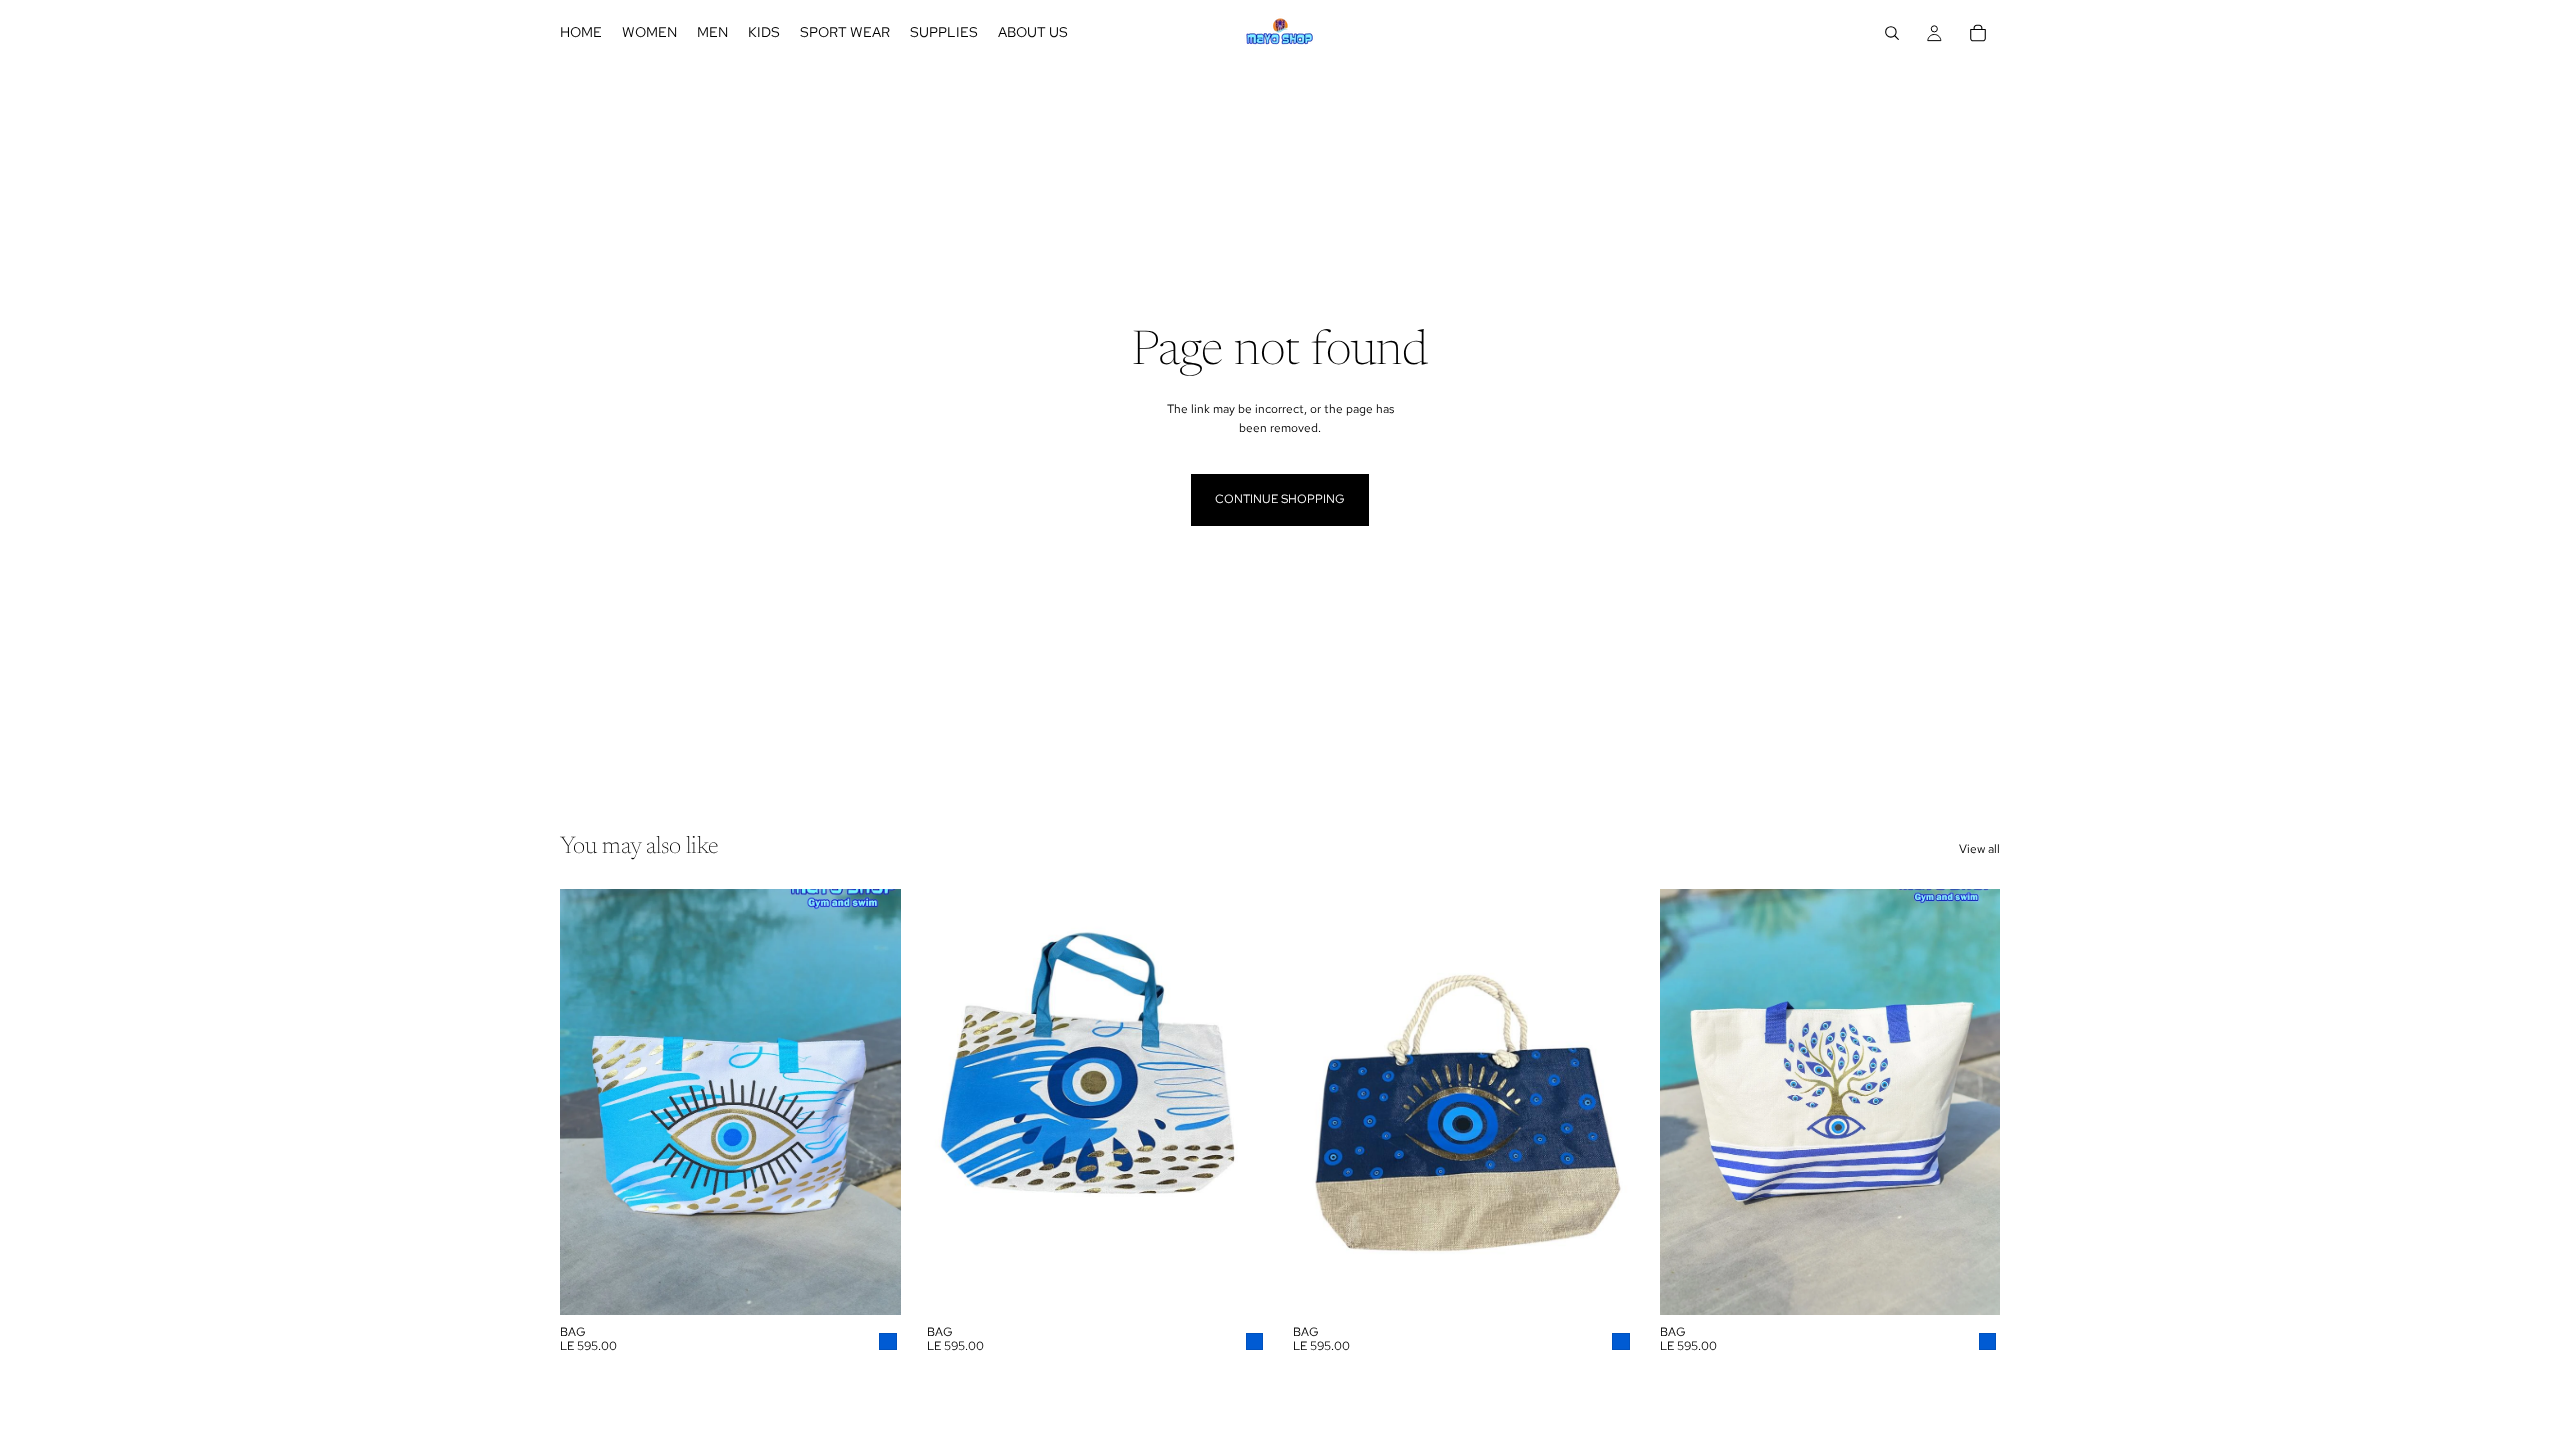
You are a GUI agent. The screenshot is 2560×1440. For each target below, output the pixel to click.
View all (1979, 849)
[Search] (1892, 33)
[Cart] (1978, 33)
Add (887, 1284)
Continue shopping (1280, 499)
